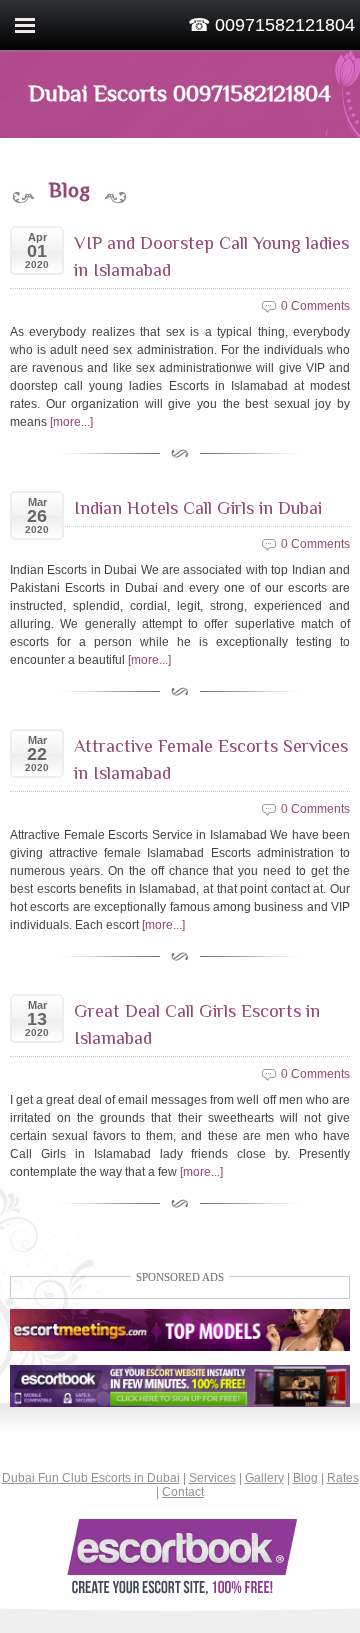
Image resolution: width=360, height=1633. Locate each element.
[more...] (71, 422)
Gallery (264, 1478)
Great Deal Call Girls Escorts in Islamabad (197, 1024)
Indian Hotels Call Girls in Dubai (198, 508)
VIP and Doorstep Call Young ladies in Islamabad (211, 256)
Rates (343, 1478)
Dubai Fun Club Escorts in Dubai (91, 1478)
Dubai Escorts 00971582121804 (180, 93)
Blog (305, 1478)
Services (212, 1478)
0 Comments (315, 306)
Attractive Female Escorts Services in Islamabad (211, 759)
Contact (183, 1492)
